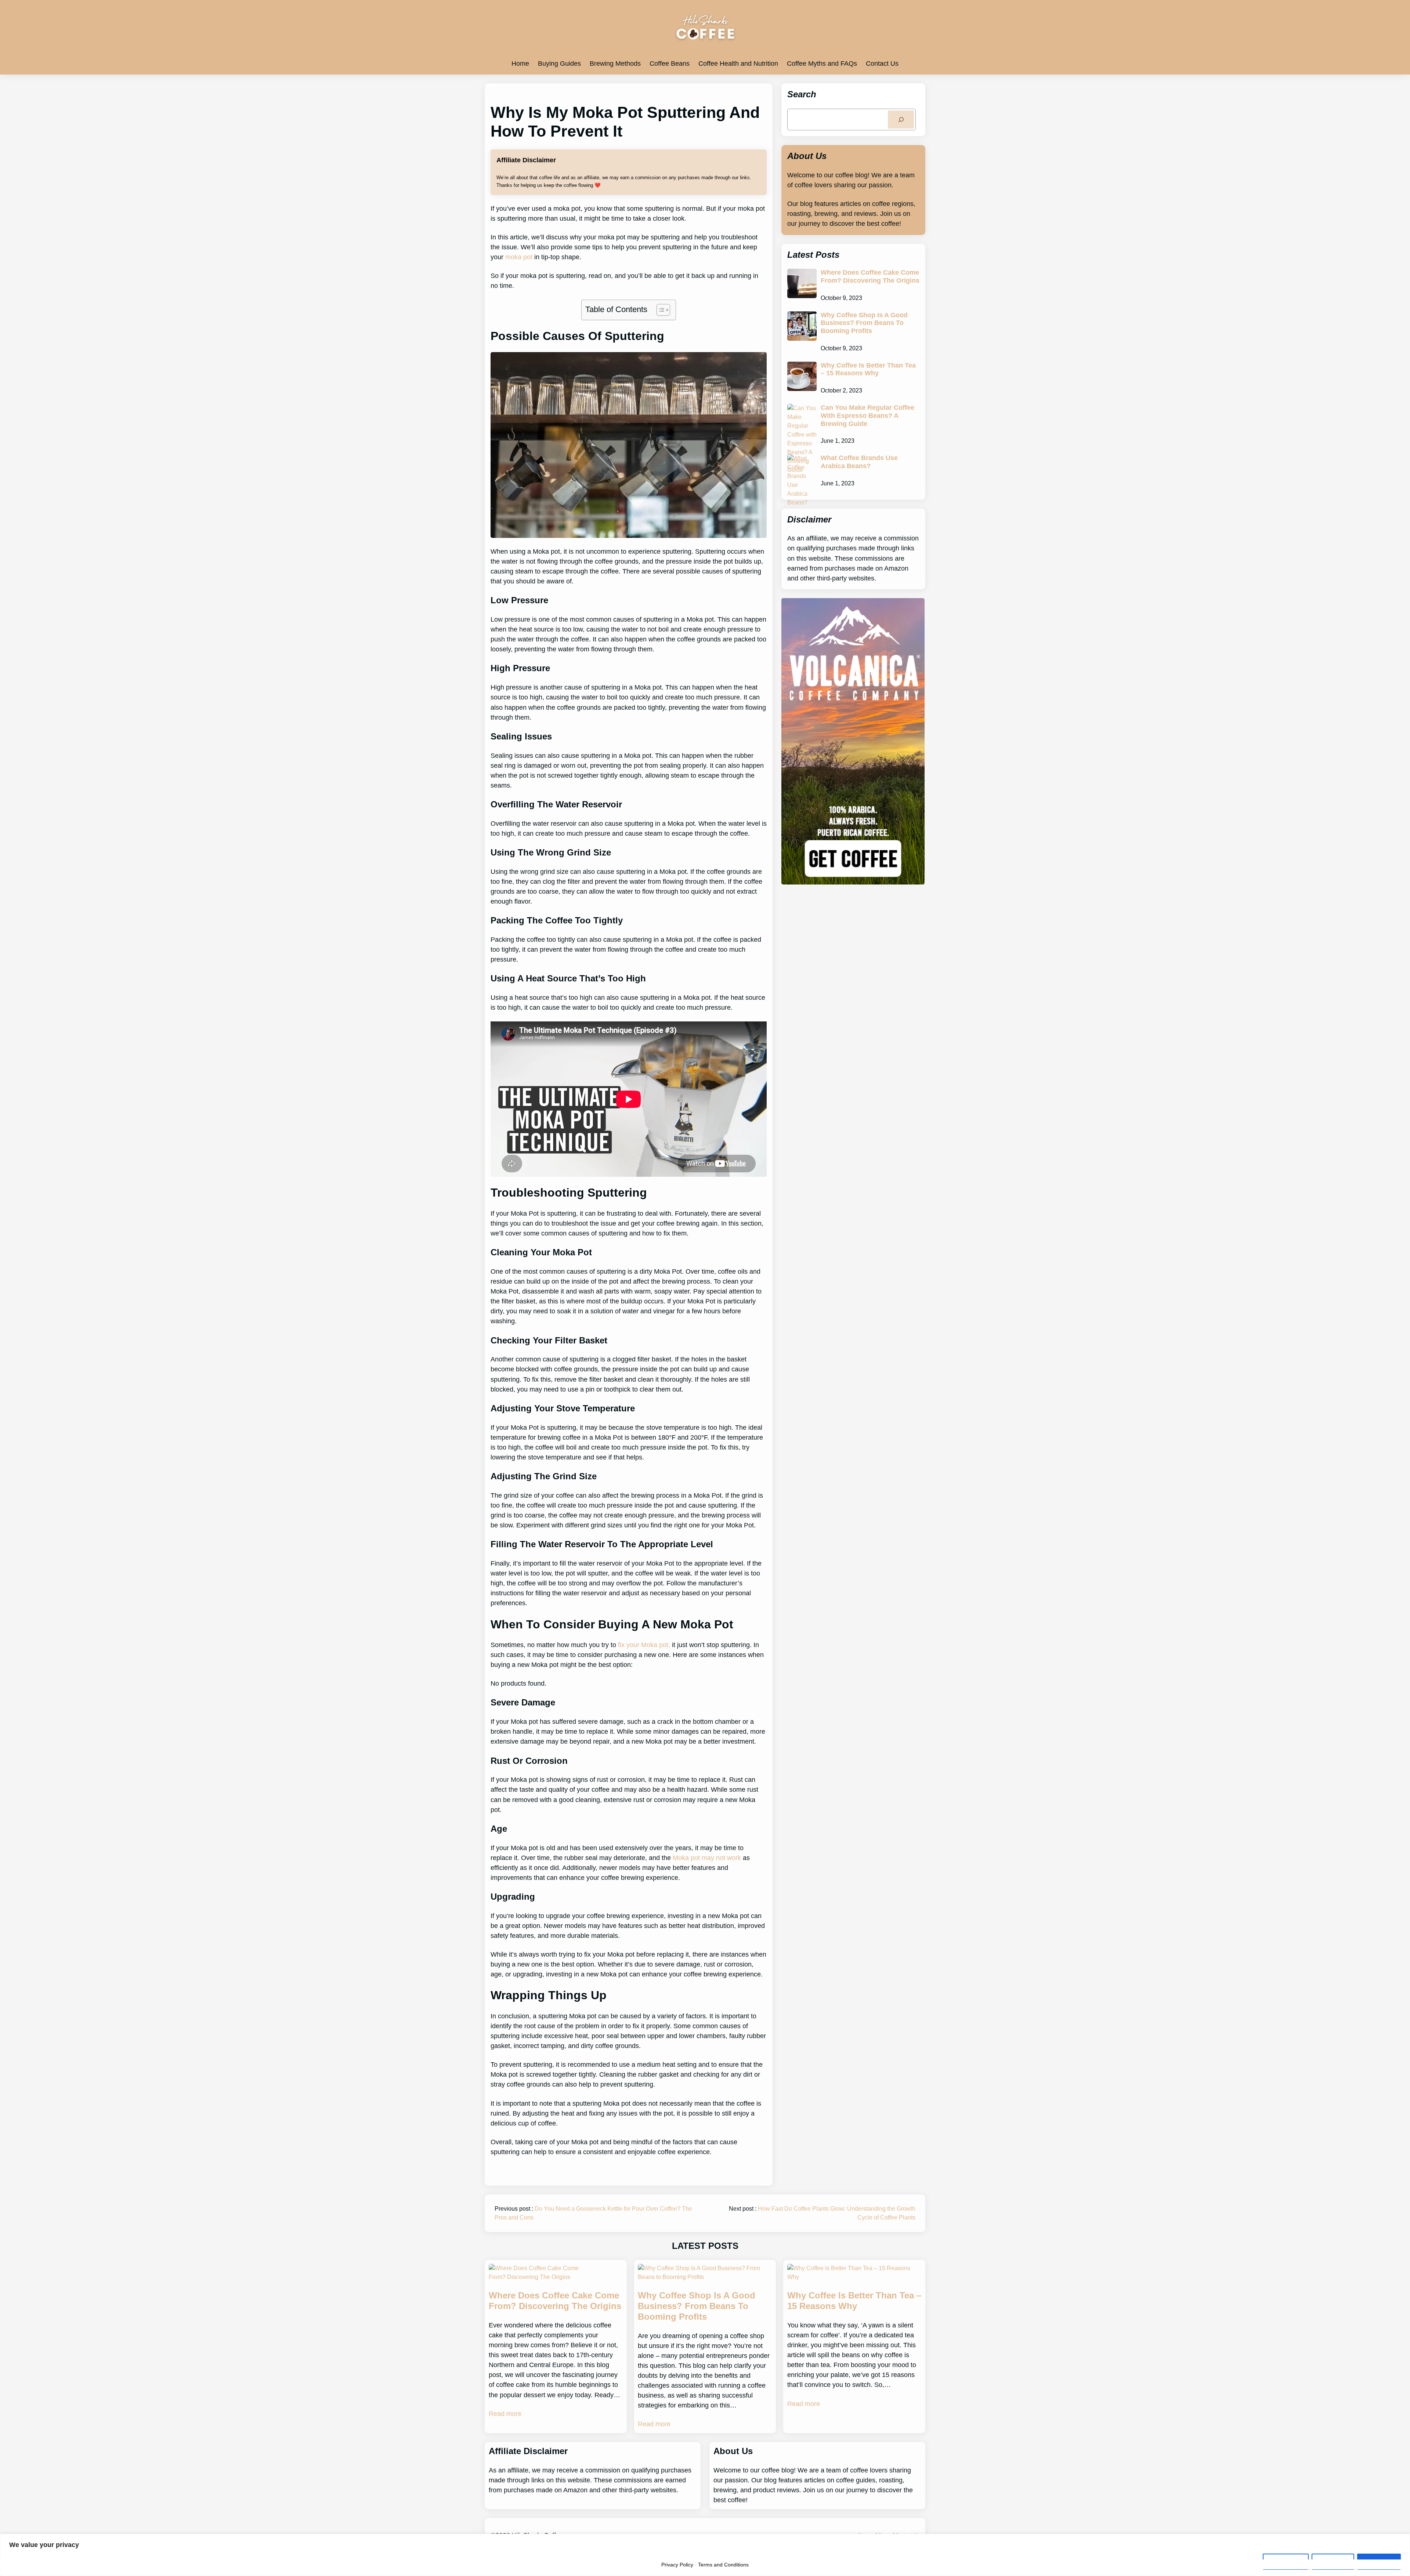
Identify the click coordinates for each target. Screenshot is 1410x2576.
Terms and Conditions (723, 2565)
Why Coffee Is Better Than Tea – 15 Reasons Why (868, 369)
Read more (505, 2414)
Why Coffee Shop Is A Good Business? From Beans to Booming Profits (864, 323)
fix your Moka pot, (643, 1645)
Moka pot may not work (707, 1858)
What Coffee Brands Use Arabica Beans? (859, 462)
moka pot (519, 257)
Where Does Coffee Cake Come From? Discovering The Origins (870, 276)
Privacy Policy (677, 2565)
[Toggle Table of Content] (660, 310)
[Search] (901, 120)
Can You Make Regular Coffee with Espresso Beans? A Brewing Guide (867, 415)
